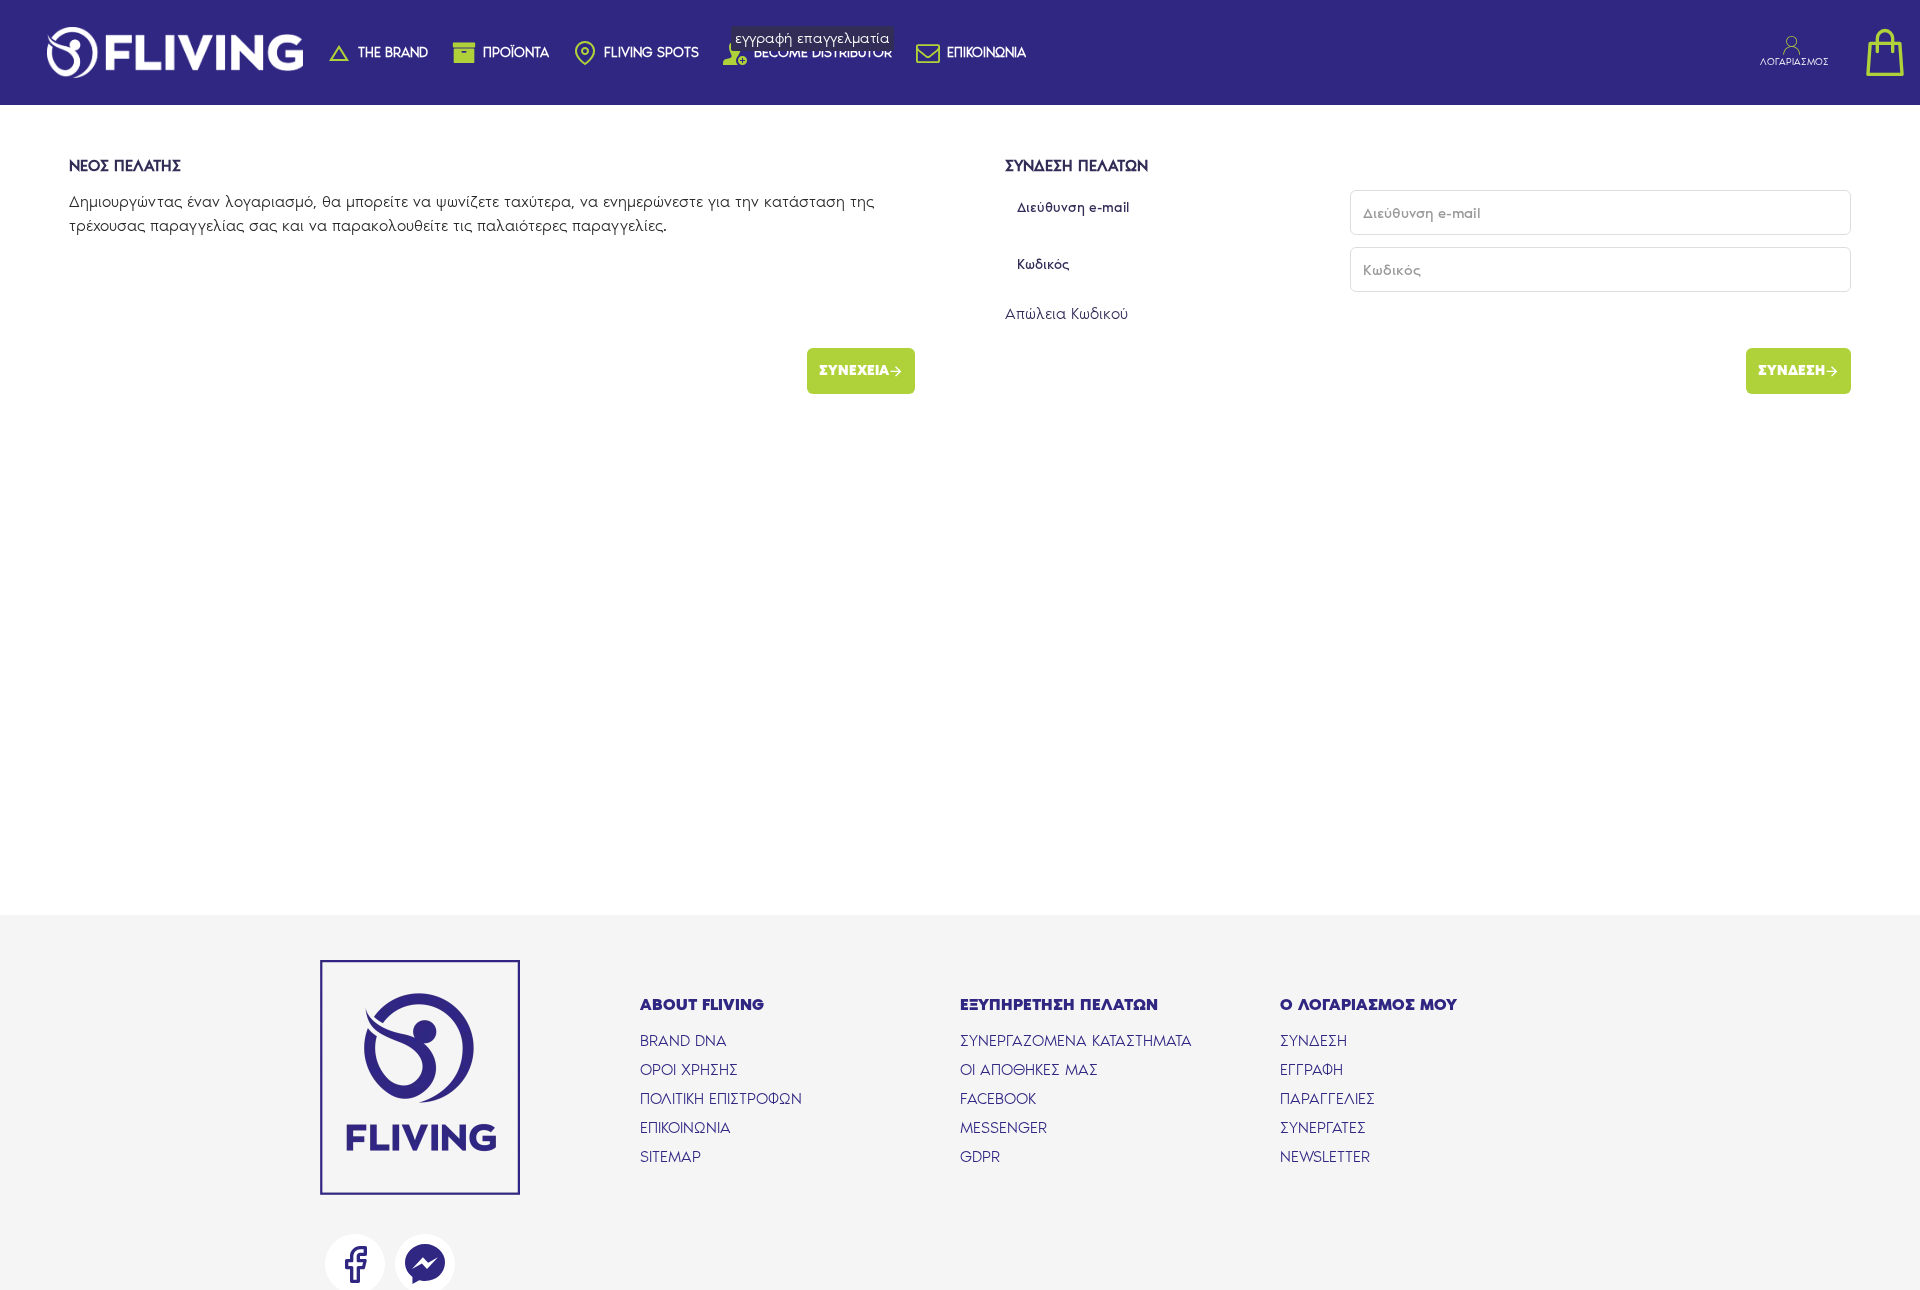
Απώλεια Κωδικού (1066, 313)
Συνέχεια (854, 370)
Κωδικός (1043, 264)
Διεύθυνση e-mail (1073, 207)
